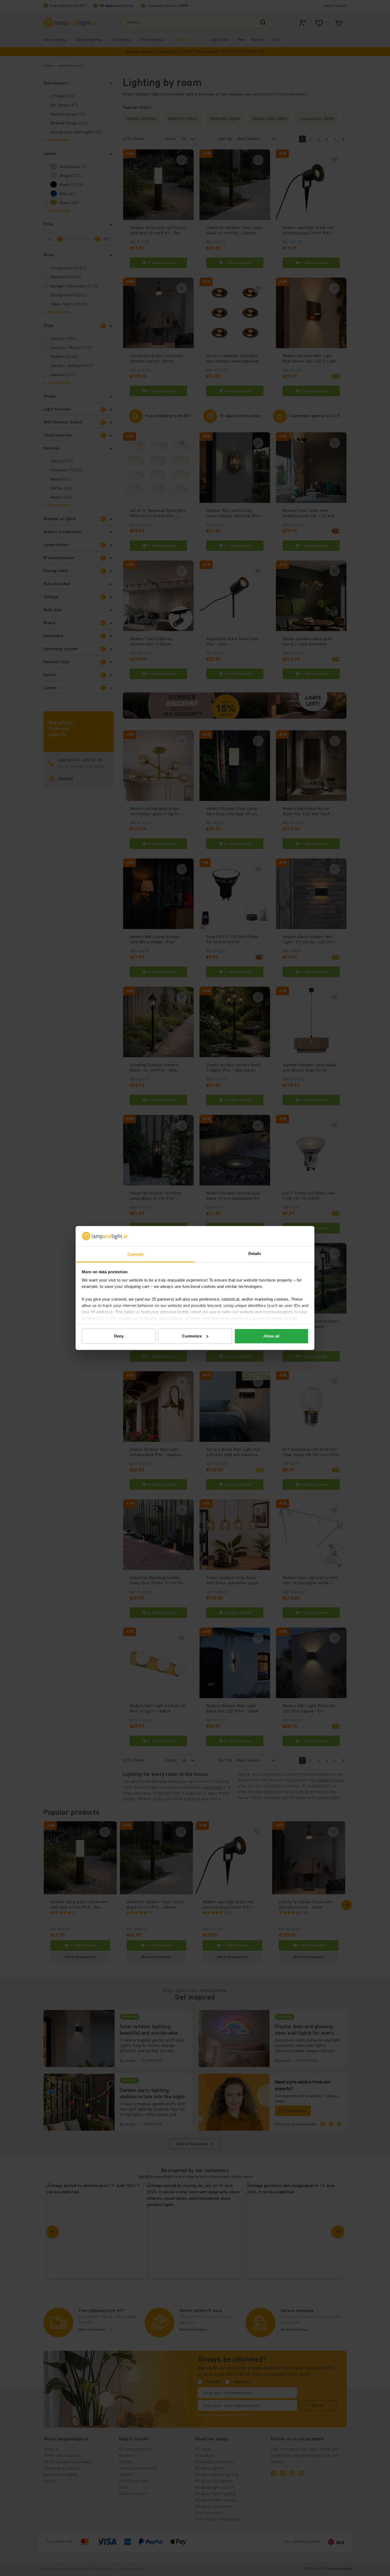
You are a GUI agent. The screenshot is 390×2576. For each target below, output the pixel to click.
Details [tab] (255, 1254)
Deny (119, 1336)
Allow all (271, 1336)
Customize (192, 1336)
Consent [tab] (135, 1254)
